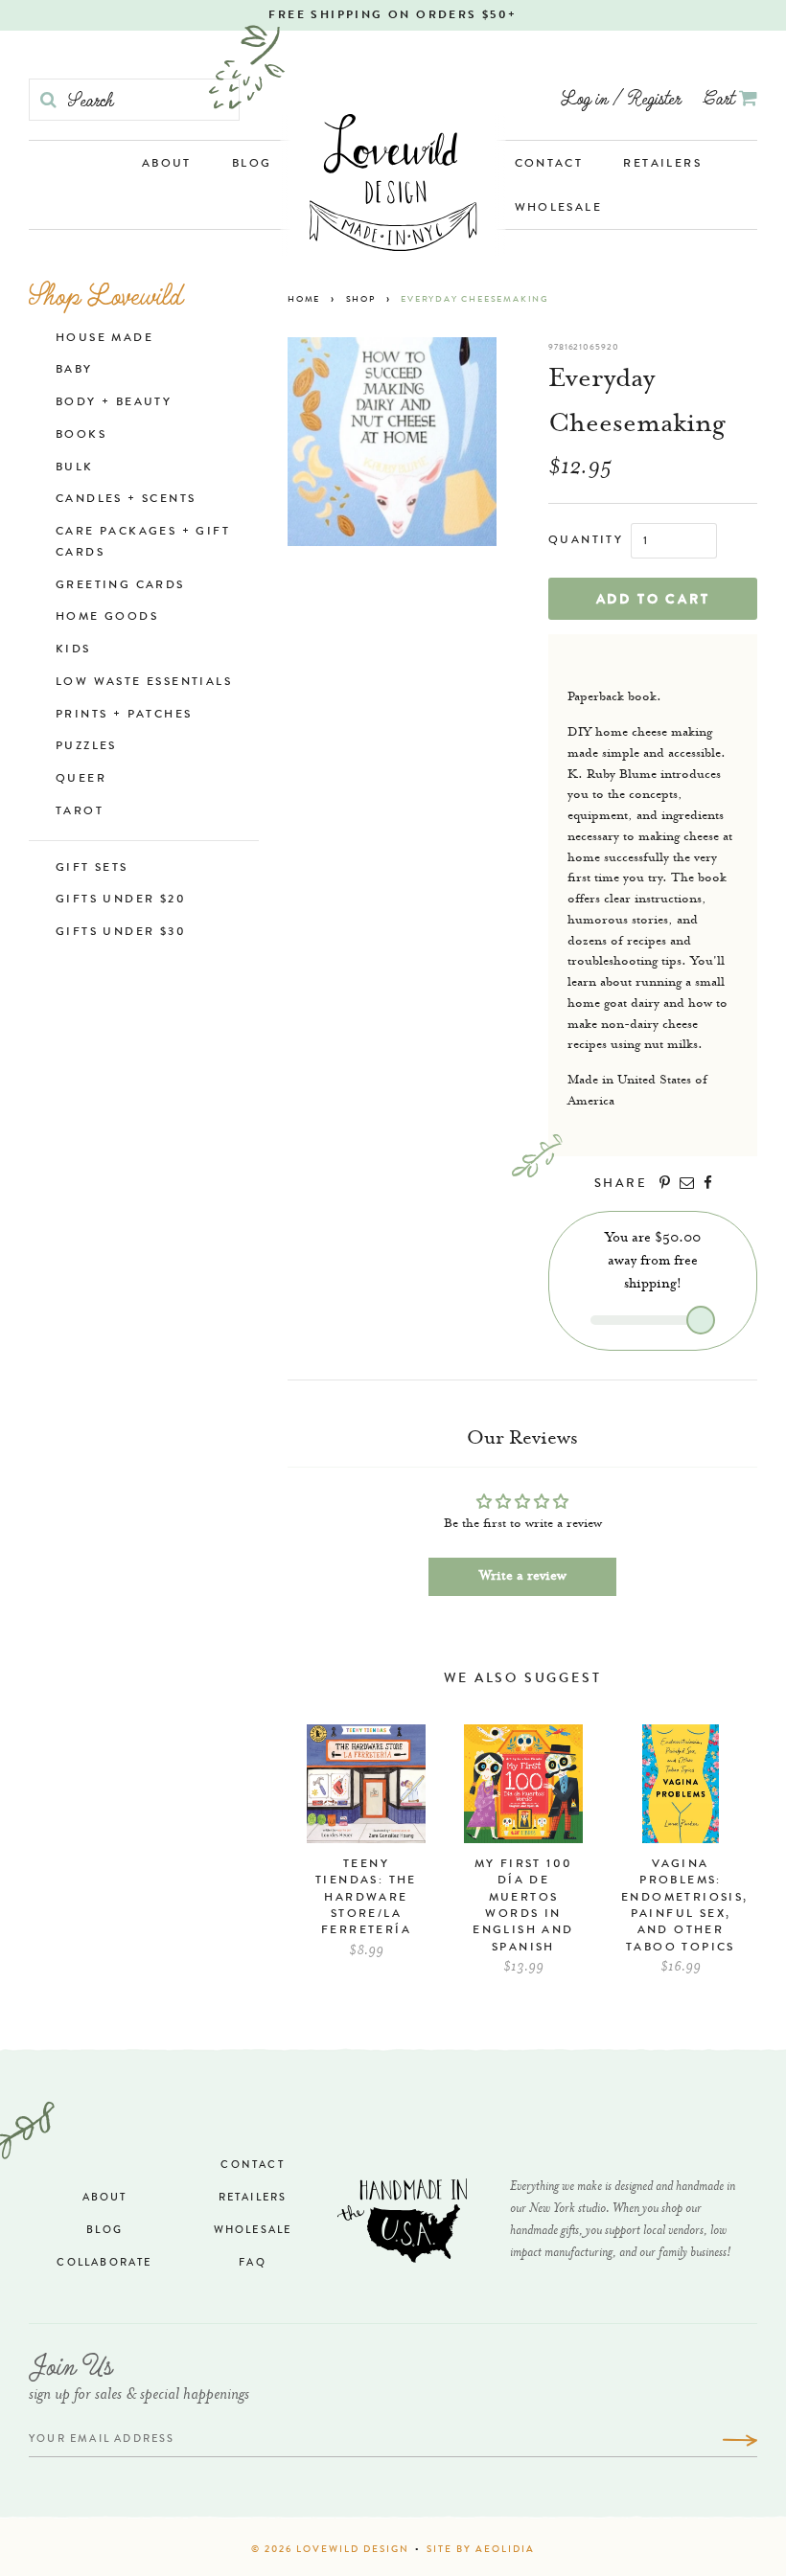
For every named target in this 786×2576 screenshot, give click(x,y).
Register (654, 97)
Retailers (662, 165)
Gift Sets (92, 869)
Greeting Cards (120, 586)
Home (304, 300)
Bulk (75, 468)
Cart (721, 97)
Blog (252, 165)
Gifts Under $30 (121, 933)
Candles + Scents (126, 500)
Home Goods (107, 618)
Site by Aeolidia (481, 2550)
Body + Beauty (114, 403)
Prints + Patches (124, 716)
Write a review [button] (523, 1577)
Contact (549, 165)
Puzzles (86, 747)
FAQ (253, 2263)
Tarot (80, 812)
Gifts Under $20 (121, 900)
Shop (361, 300)
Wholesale (559, 209)
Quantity (586, 541)
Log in (584, 97)
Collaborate (104, 2263)
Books (81, 436)
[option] (366, 1851)
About (167, 165)
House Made (104, 339)
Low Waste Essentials (144, 683)
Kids (73, 650)
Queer (81, 780)
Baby (74, 371)
